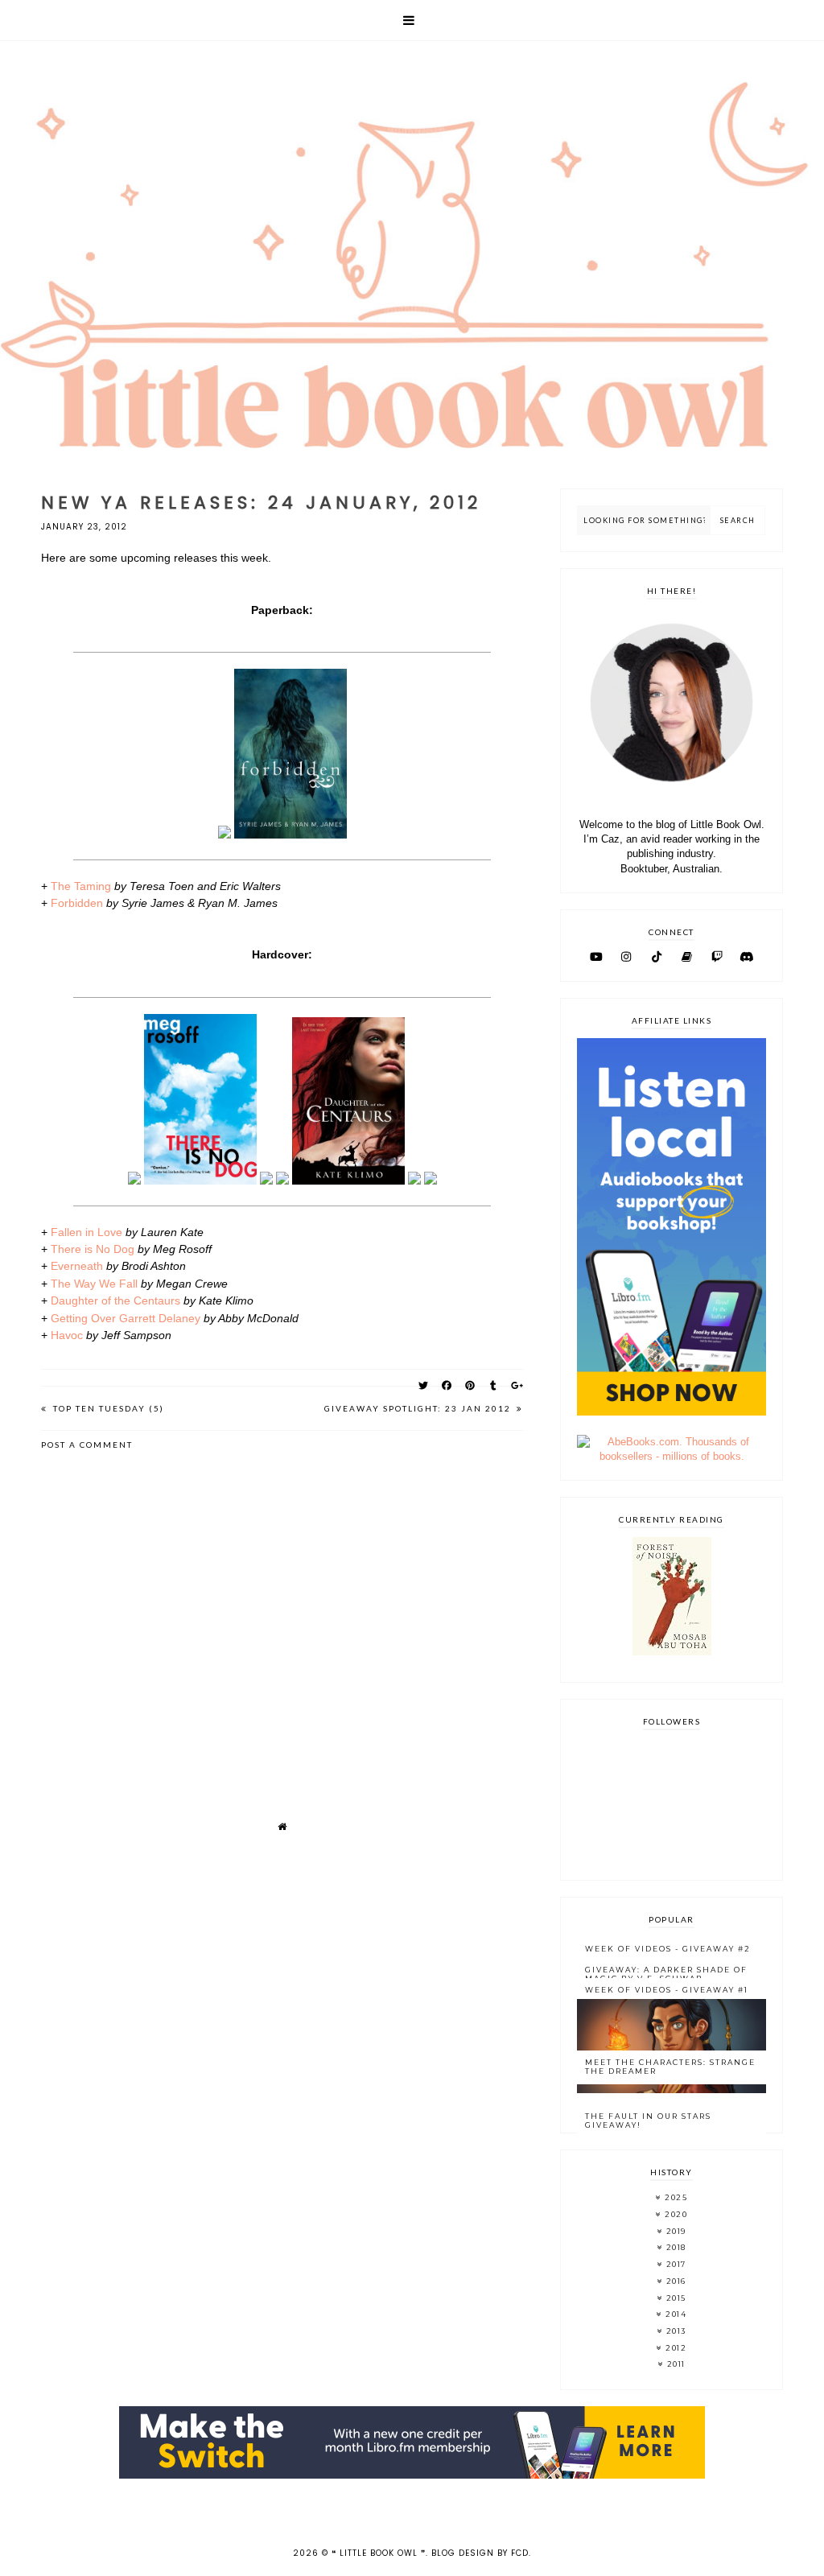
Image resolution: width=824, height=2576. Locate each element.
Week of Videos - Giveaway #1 (667, 1990)
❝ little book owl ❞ (379, 2553)
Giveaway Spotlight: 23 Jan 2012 (419, 1408)
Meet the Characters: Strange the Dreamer (670, 2067)
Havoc (67, 1335)
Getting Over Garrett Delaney (126, 1318)
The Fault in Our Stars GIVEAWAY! (648, 2121)
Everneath (77, 1266)
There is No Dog (93, 1249)
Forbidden (77, 903)
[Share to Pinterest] (470, 1385)
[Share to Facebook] (447, 1385)
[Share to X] (424, 1385)
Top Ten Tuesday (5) (107, 1408)
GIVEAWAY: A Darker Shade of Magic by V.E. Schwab (666, 1974)
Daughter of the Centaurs (115, 1300)
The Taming (81, 886)
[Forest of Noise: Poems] (672, 1652)
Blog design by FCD (480, 2553)
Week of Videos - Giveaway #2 (668, 1949)
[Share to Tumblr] (494, 1385)
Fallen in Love (87, 1232)
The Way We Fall (94, 1284)
